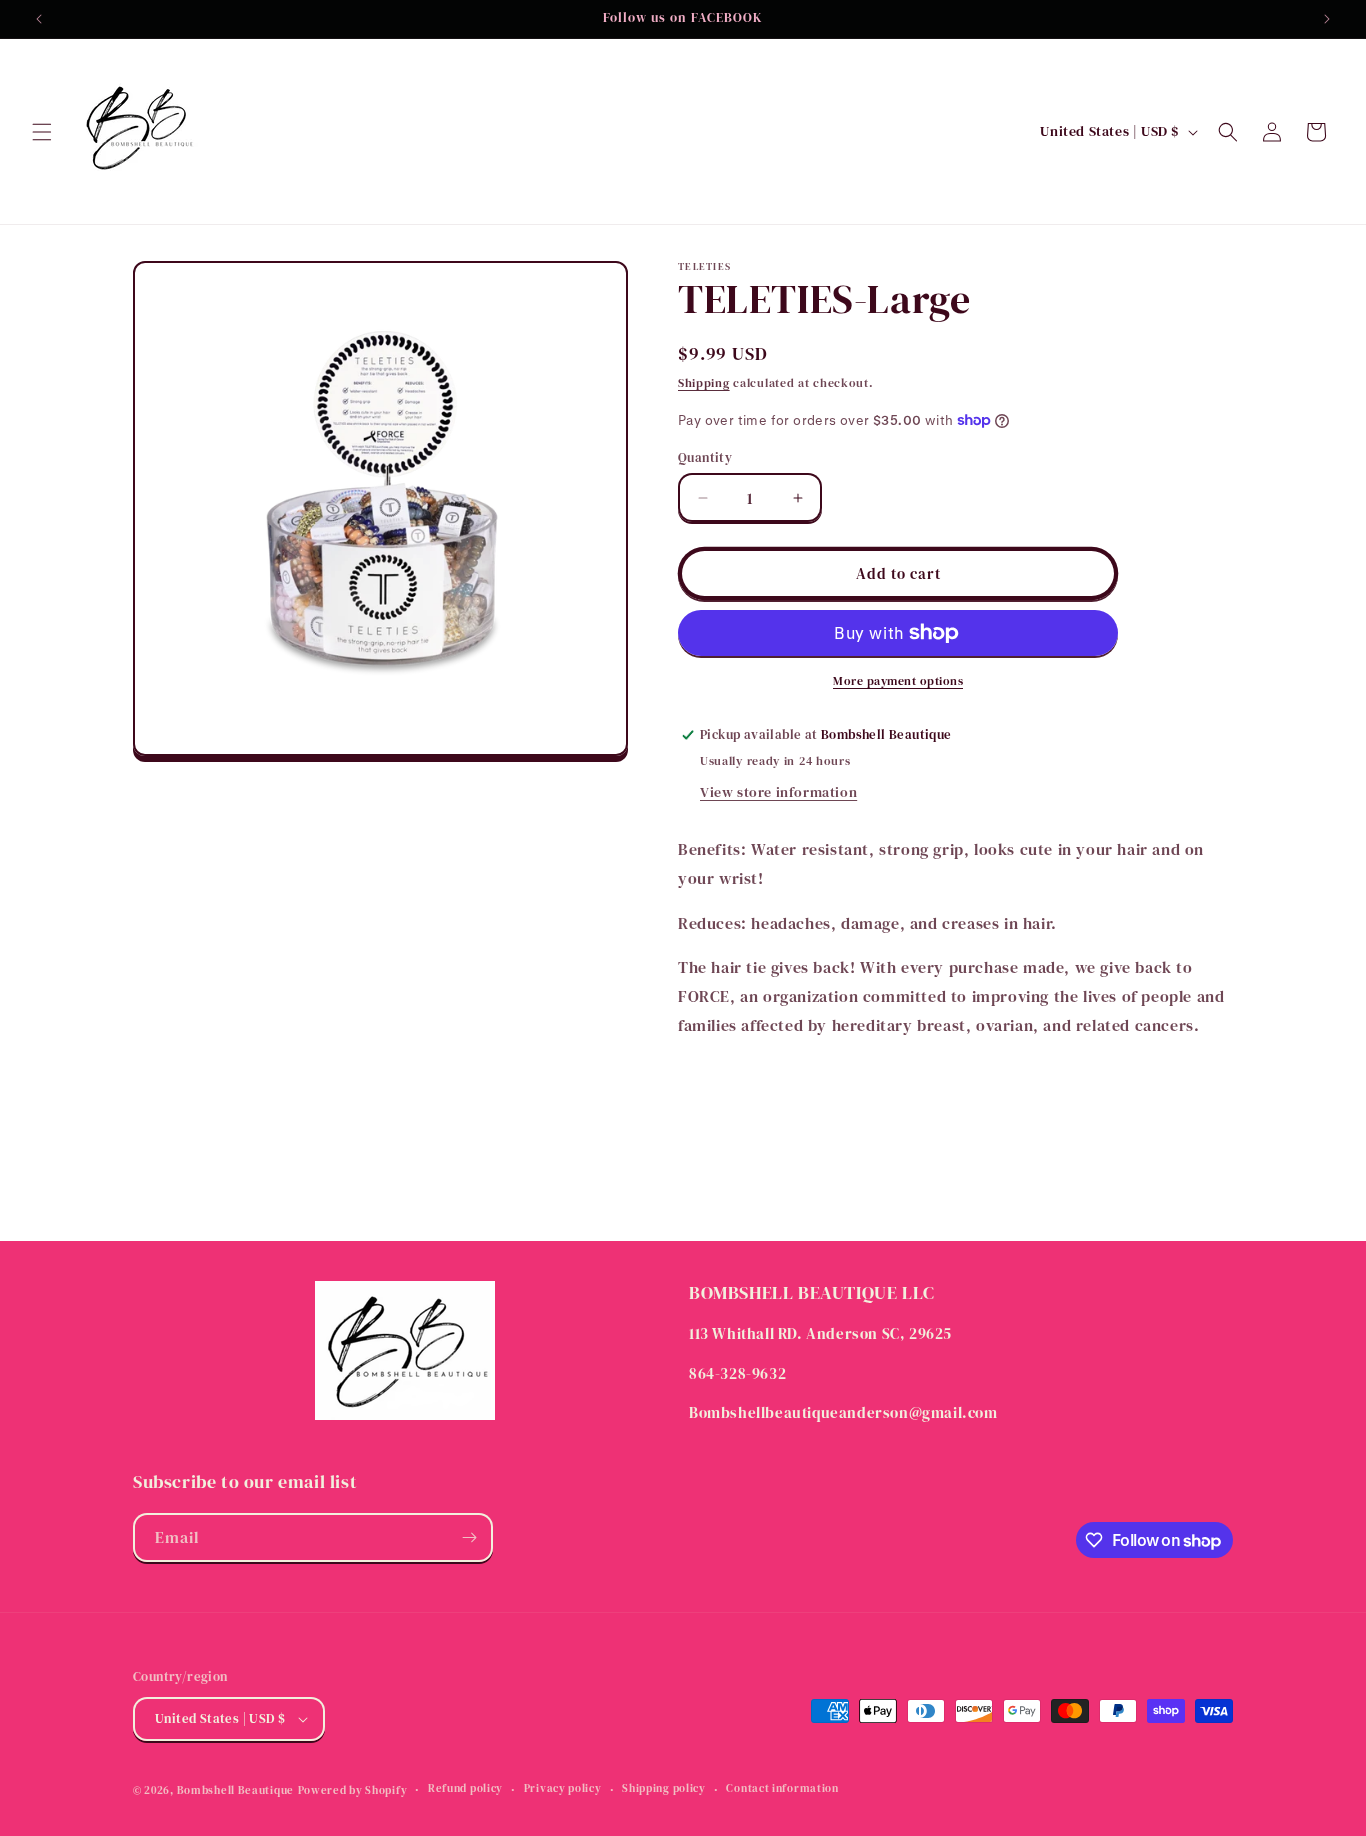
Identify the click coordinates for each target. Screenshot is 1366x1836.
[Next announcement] (1327, 19)
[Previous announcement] (39, 19)
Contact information (782, 1788)
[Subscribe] (469, 1537)
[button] (42, 132)
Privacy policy (563, 1788)
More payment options (898, 681)
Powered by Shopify (353, 1790)
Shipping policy (664, 1788)
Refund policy (465, 1788)
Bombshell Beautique (235, 1790)
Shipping (704, 383)
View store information (778, 792)
